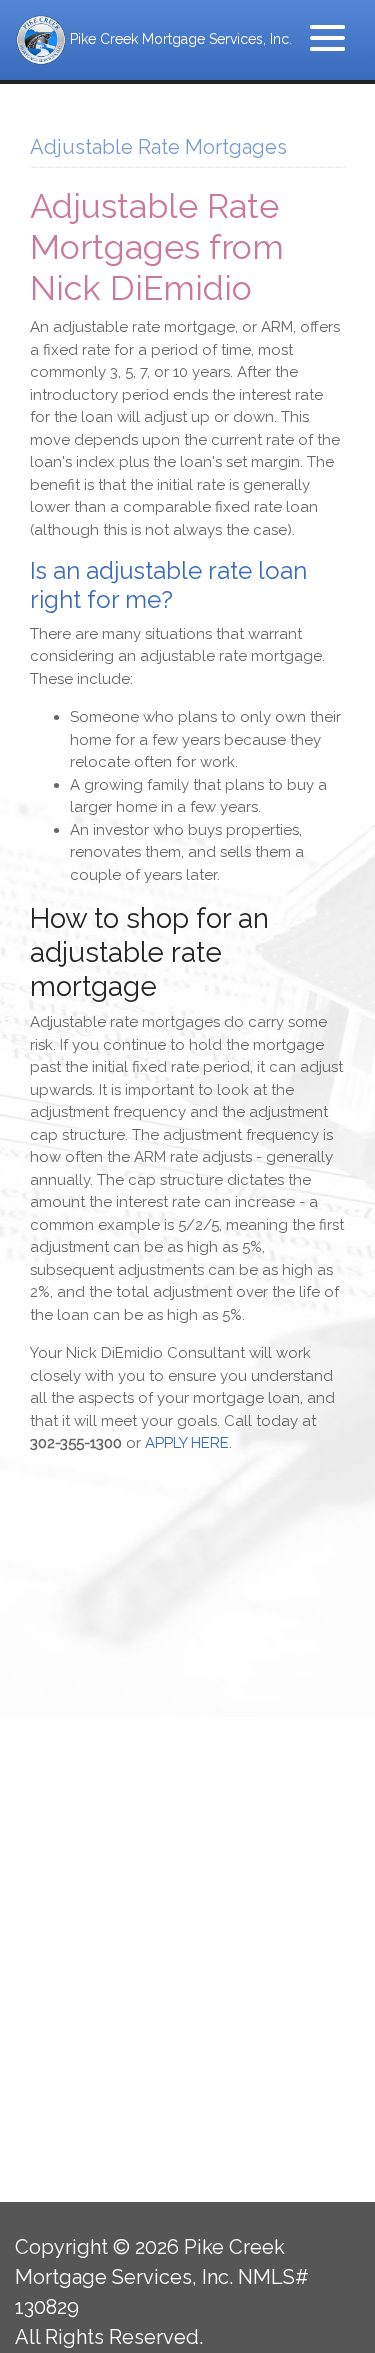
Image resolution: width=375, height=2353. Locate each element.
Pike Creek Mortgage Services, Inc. (179, 39)
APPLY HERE (187, 1443)
